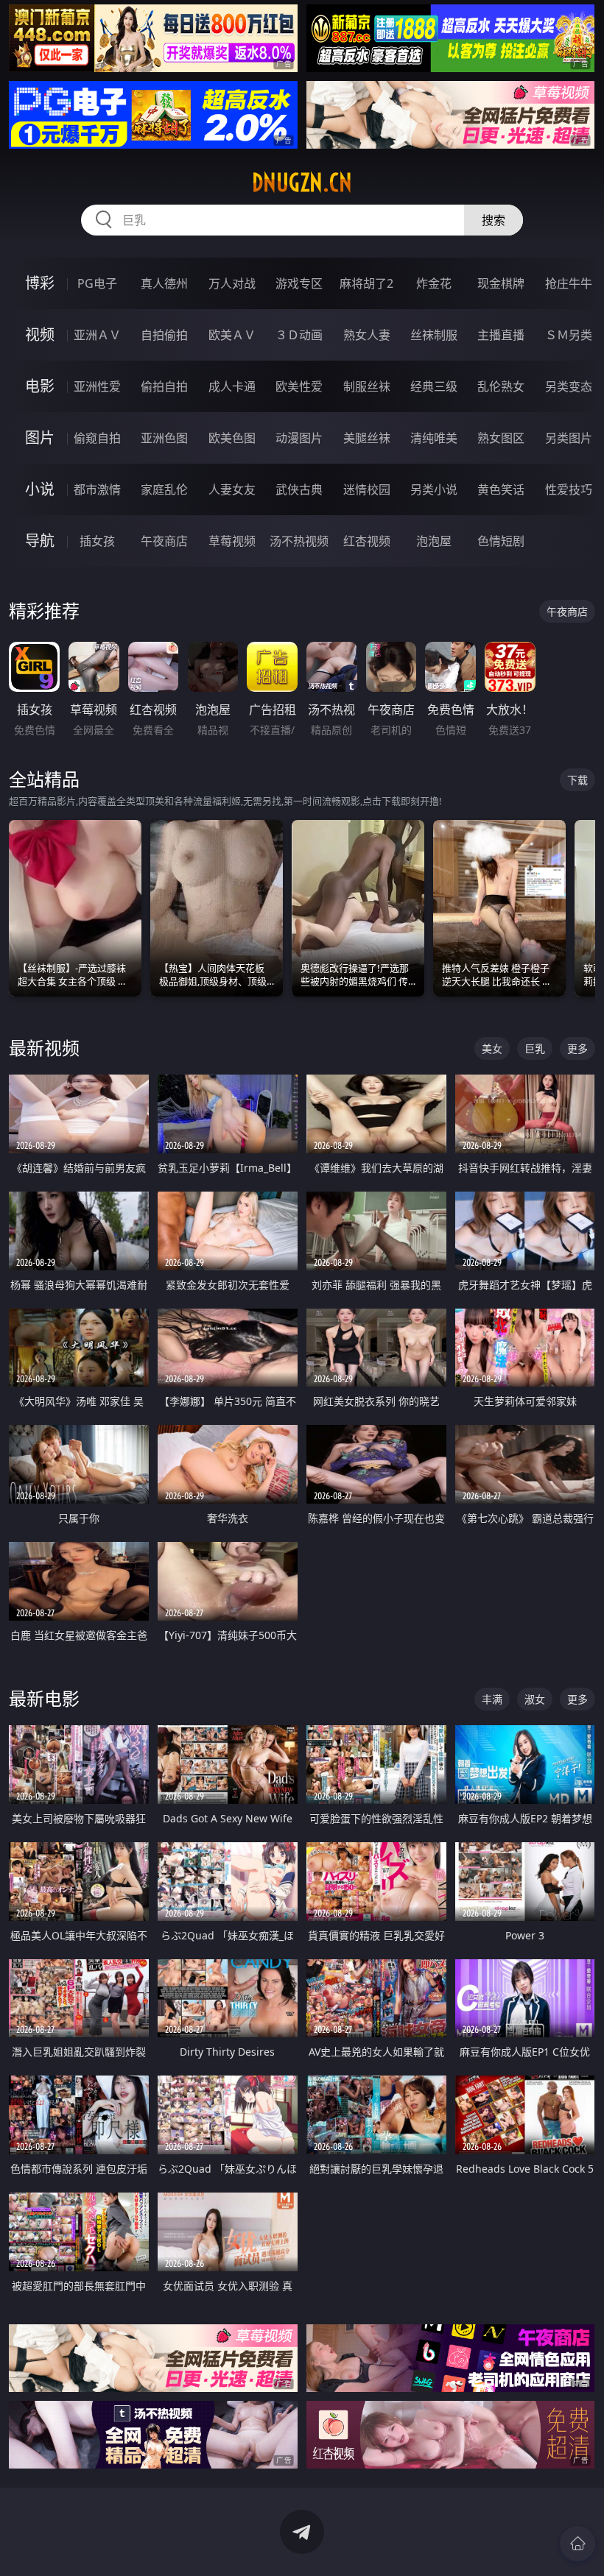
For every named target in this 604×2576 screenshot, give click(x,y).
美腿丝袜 (367, 438)
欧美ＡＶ (232, 335)
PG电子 (97, 283)
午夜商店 (164, 541)
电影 (40, 386)
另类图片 (569, 438)
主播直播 (501, 335)
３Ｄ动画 (299, 335)
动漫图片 (299, 438)
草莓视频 (232, 541)
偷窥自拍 (97, 438)
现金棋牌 (501, 283)
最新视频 (44, 1048)
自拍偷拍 (164, 335)
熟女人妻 (367, 335)
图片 (40, 438)
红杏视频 (367, 541)
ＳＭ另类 (569, 335)
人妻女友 (232, 489)
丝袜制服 (434, 335)
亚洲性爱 (97, 386)
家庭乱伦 (164, 489)
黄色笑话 (501, 489)
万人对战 (232, 283)
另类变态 (569, 386)
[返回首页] (577, 2544)
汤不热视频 (299, 541)
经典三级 (434, 386)
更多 (577, 1048)
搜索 (494, 220)
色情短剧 (501, 541)
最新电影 (44, 1698)
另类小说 (434, 489)
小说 (40, 489)
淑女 (535, 1699)
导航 (40, 541)
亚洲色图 (164, 438)
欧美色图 (232, 438)
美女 (492, 1048)
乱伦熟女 (501, 386)
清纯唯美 (434, 438)
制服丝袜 (367, 386)
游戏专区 (299, 283)
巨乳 (535, 1048)
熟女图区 (501, 438)
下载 (577, 780)
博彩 (40, 283)
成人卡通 (232, 386)
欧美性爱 (299, 386)
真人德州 (164, 283)
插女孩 (97, 541)
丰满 (492, 1699)
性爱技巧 (569, 489)
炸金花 (434, 283)
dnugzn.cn (302, 183)
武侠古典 (299, 489)
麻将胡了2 (366, 283)
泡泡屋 (434, 541)
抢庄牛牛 (569, 283)
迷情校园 (367, 489)
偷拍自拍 (164, 386)
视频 (40, 335)
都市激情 (97, 489)
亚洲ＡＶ (97, 335)
